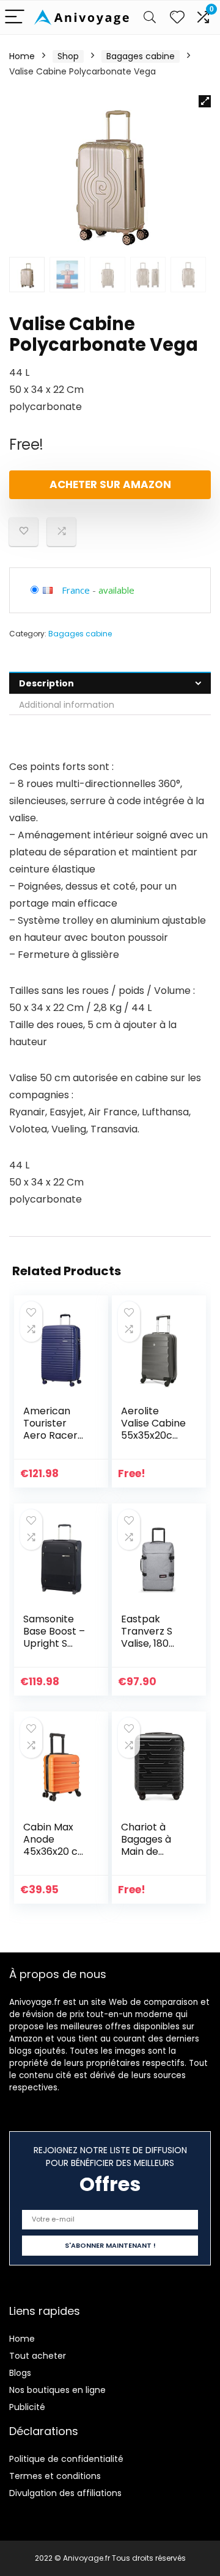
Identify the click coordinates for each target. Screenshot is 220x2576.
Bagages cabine (141, 56)
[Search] (150, 17)
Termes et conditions (55, 2476)
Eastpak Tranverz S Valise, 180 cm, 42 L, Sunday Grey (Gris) (152, 1650)
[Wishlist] (177, 17)
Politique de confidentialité (66, 2459)
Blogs (20, 2373)
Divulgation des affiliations (65, 2493)
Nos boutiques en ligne (57, 2390)
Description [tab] (46, 683)
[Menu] (15, 17)
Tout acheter (38, 2356)
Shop (68, 56)
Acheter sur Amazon (110, 484)
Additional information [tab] (67, 705)
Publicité (27, 2407)
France (76, 590)
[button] (205, 101)
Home (22, 56)
